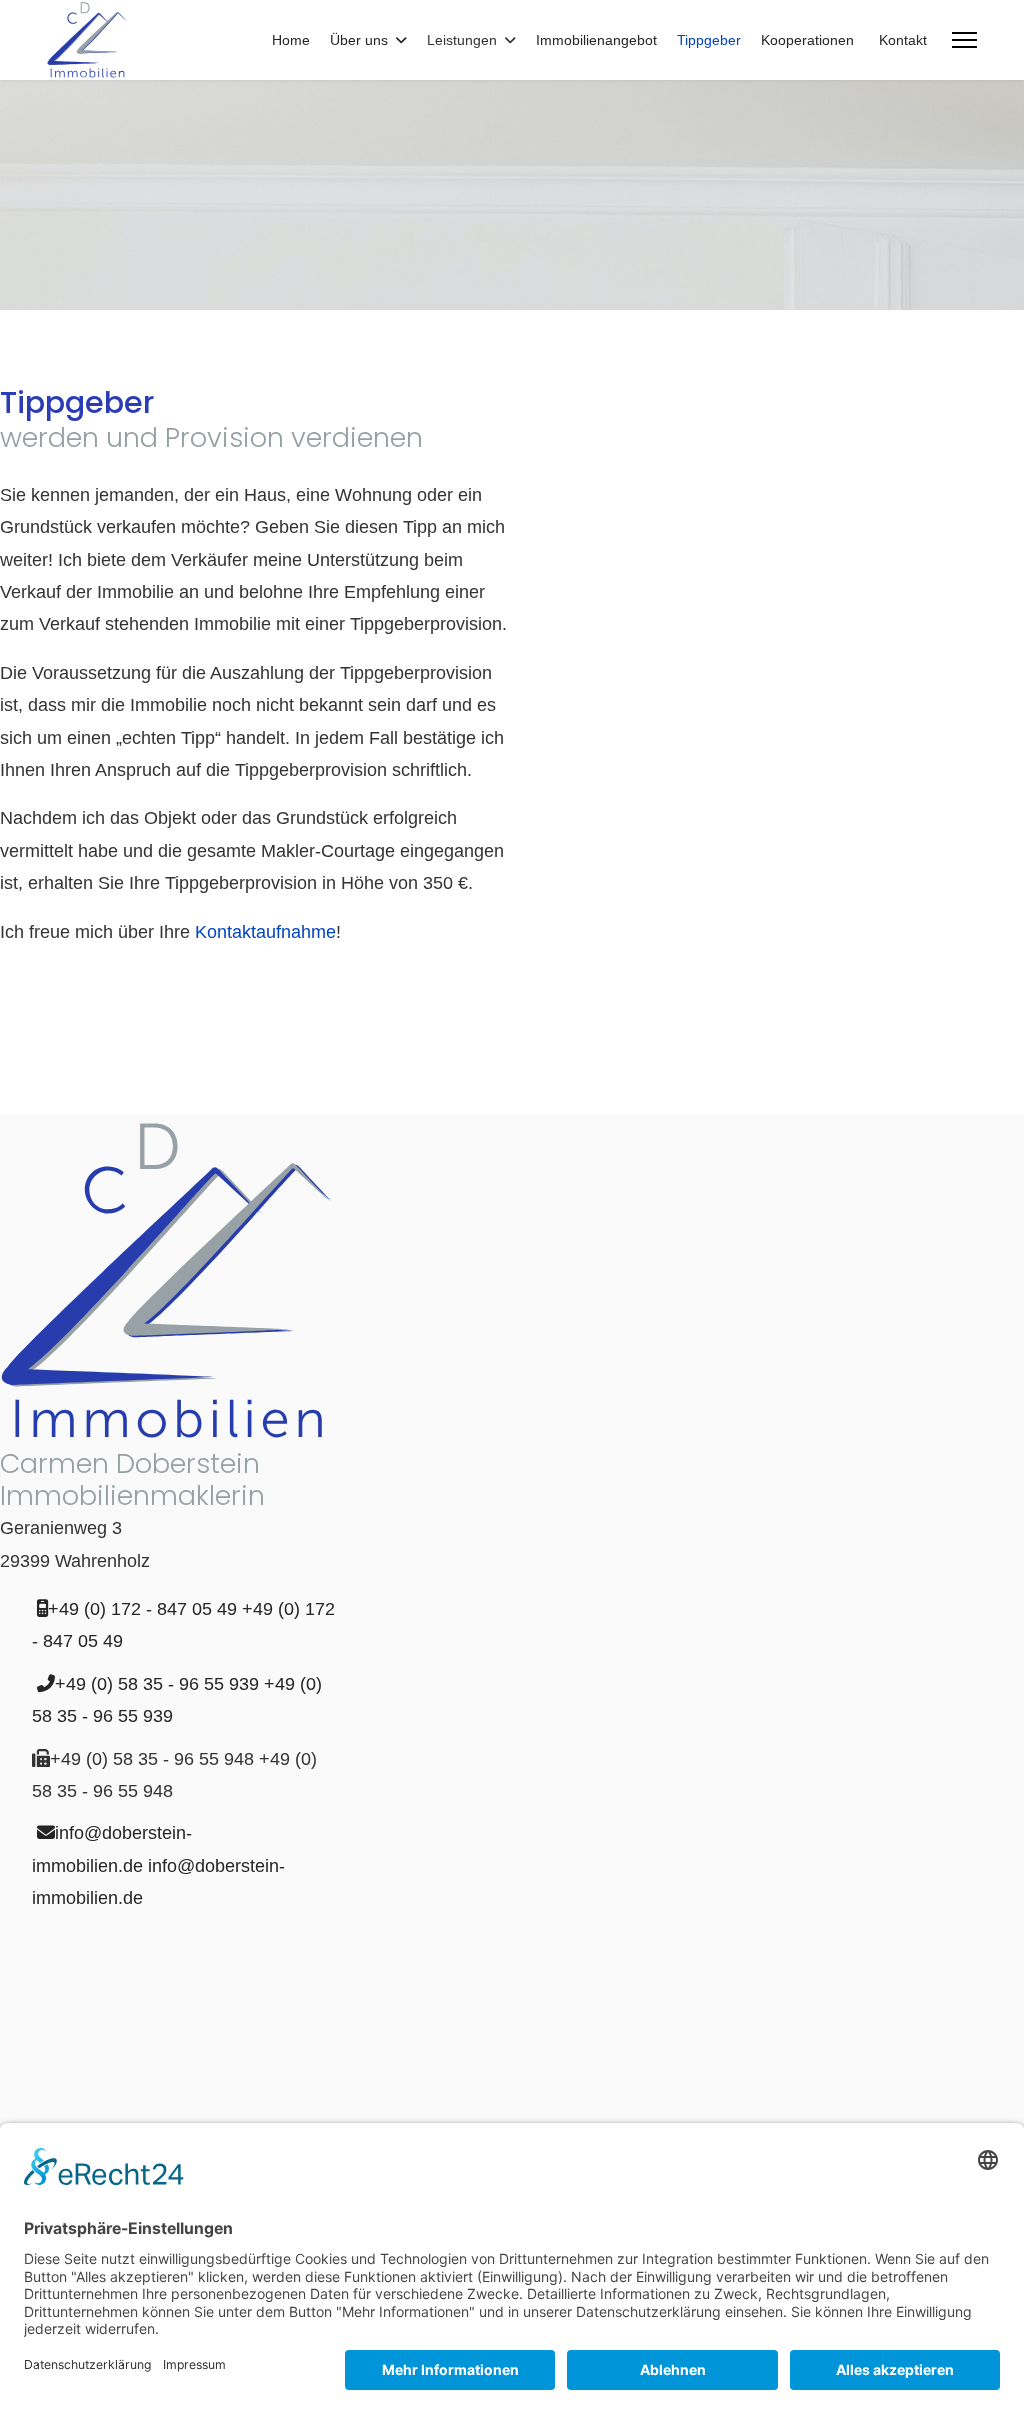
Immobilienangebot (596, 40)
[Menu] (964, 40)
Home (291, 40)
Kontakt (903, 40)
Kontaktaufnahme (265, 932)
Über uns (359, 40)
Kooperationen (807, 40)
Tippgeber (709, 40)
